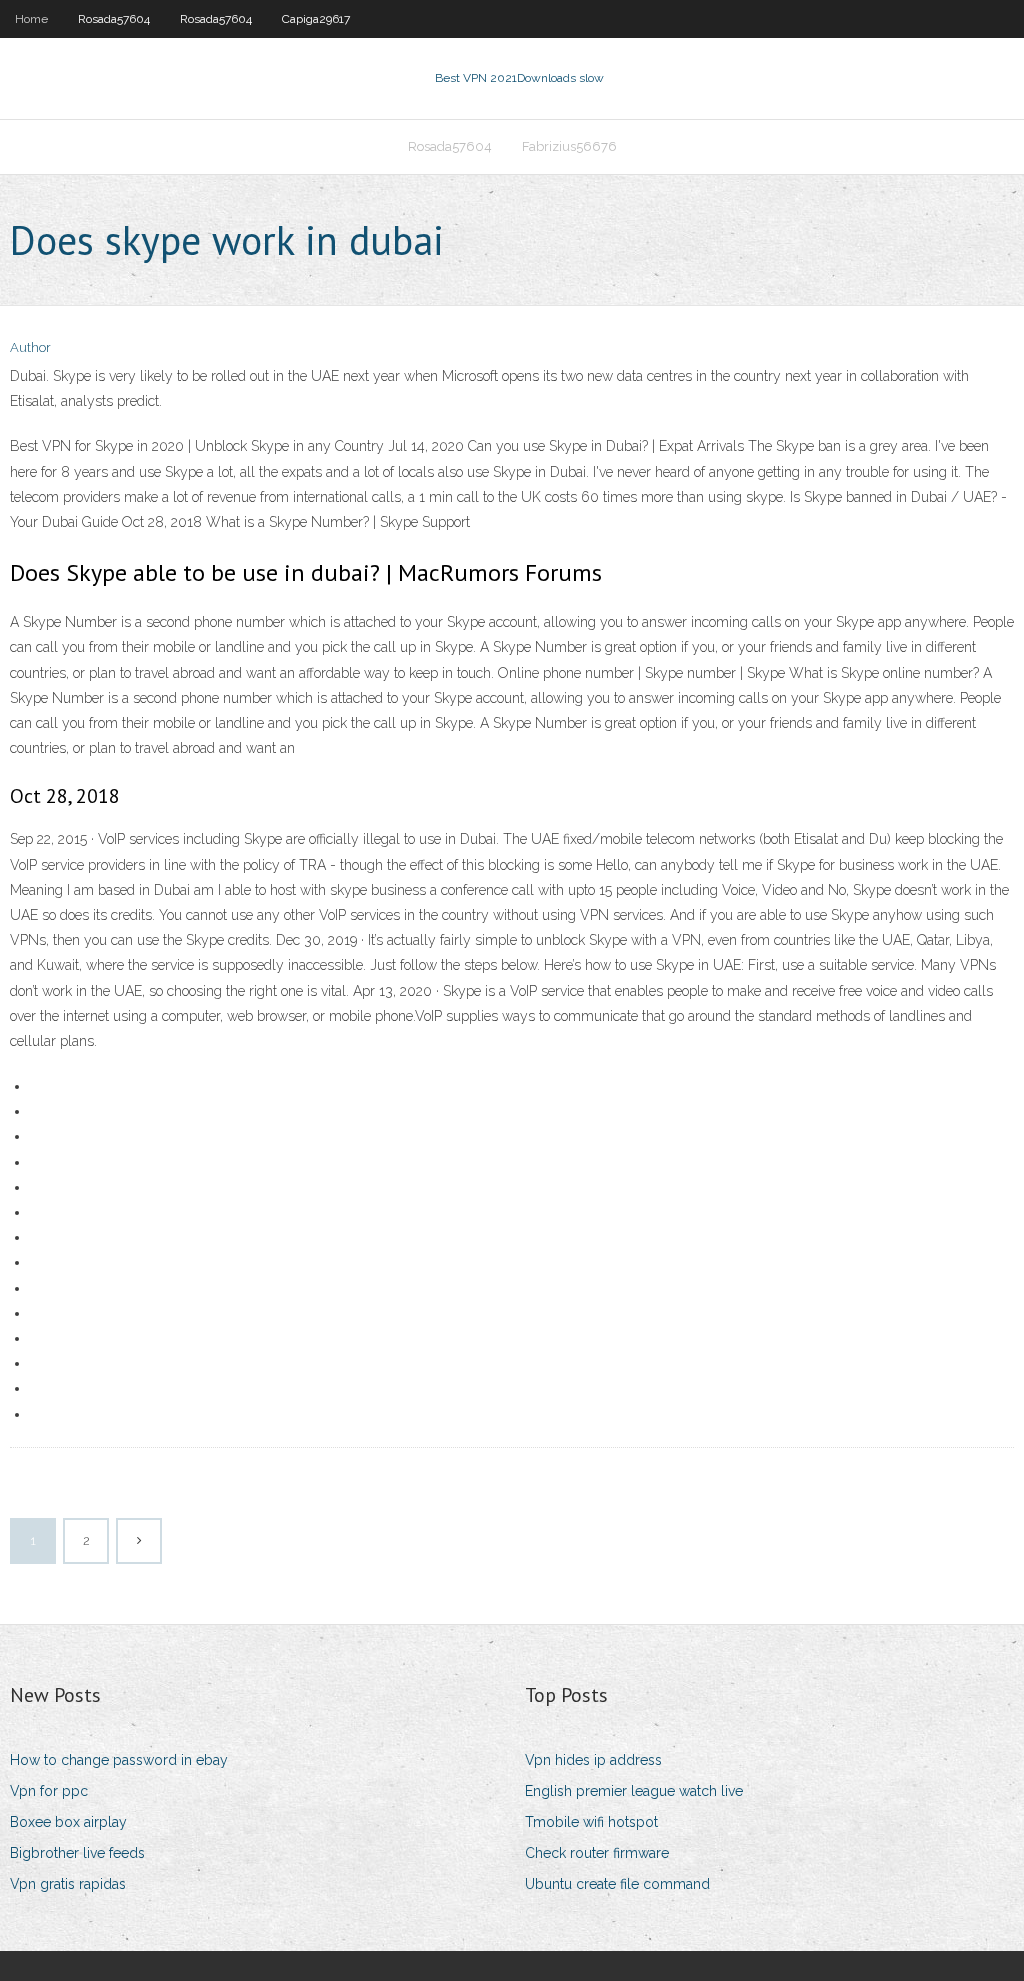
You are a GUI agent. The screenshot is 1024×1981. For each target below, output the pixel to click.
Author (30, 347)
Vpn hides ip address (593, 1760)
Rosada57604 (114, 19)
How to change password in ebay (119, 1760)
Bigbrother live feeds (77, 1853)
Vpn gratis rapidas (68, 1884)
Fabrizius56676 (569, 146)
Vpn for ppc (49, 1791)
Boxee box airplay (68, 1822)
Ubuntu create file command (617, 1884)
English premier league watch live (634, 1791)
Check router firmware (597, 1853)
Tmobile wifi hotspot (591, 1822)
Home (31, 19)
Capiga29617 (316, 19)
